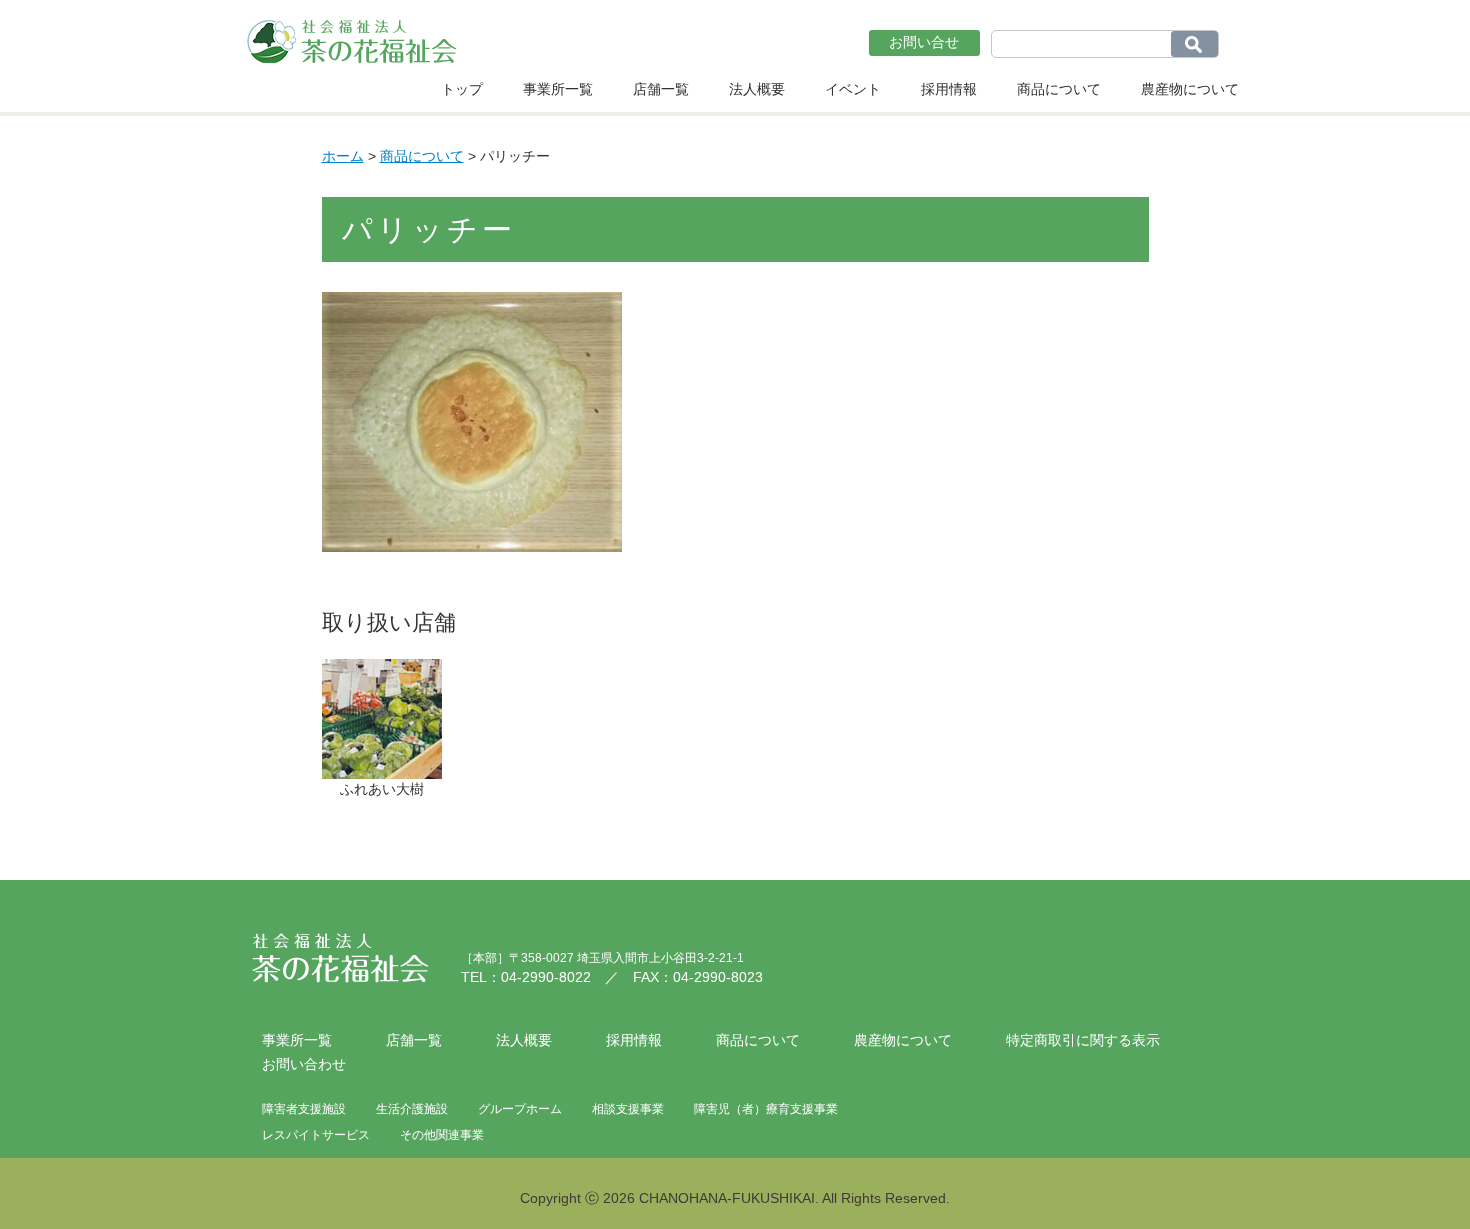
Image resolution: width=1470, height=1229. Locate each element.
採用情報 (949, 89)
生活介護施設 (412, 1109)
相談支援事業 (628, 1109)
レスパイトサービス (316, 1135)
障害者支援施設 (304, 1109)
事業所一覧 (558, 89)
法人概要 (757, 89)
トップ (462, 89)
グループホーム (520, 1109)
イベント (853, 89)
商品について (1059, 89)
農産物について (1190, 89)
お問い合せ (924, 42)
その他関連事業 (442, 1135)
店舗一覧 (661, 89)
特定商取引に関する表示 (1083, 1040)
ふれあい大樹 (382, 789)
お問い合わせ (304, 1064)
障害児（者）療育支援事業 (766, 1109)
